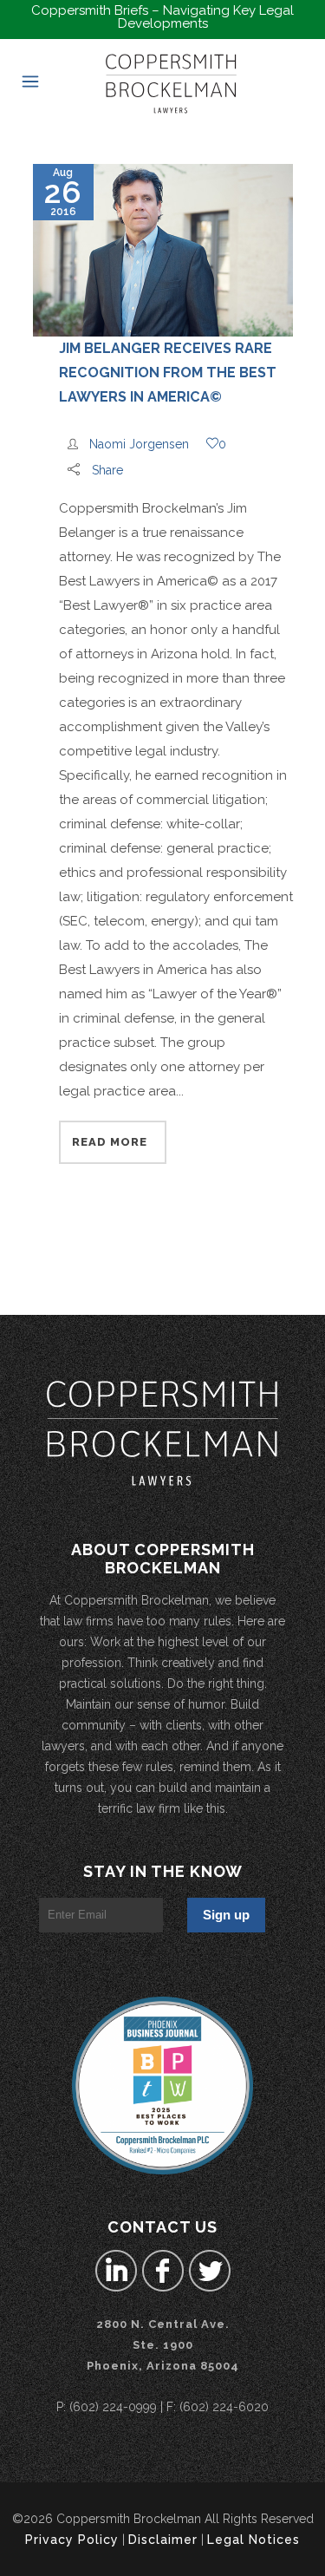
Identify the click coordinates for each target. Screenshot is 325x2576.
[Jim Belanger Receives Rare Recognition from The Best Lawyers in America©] (163, 250)
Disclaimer (163, 2540)
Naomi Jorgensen (139, 444)
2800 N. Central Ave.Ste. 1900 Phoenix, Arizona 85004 (163, 2345)
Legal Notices (253, 2540)
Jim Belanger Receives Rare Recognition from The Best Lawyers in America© (168, 373)
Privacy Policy (72, 2540)
